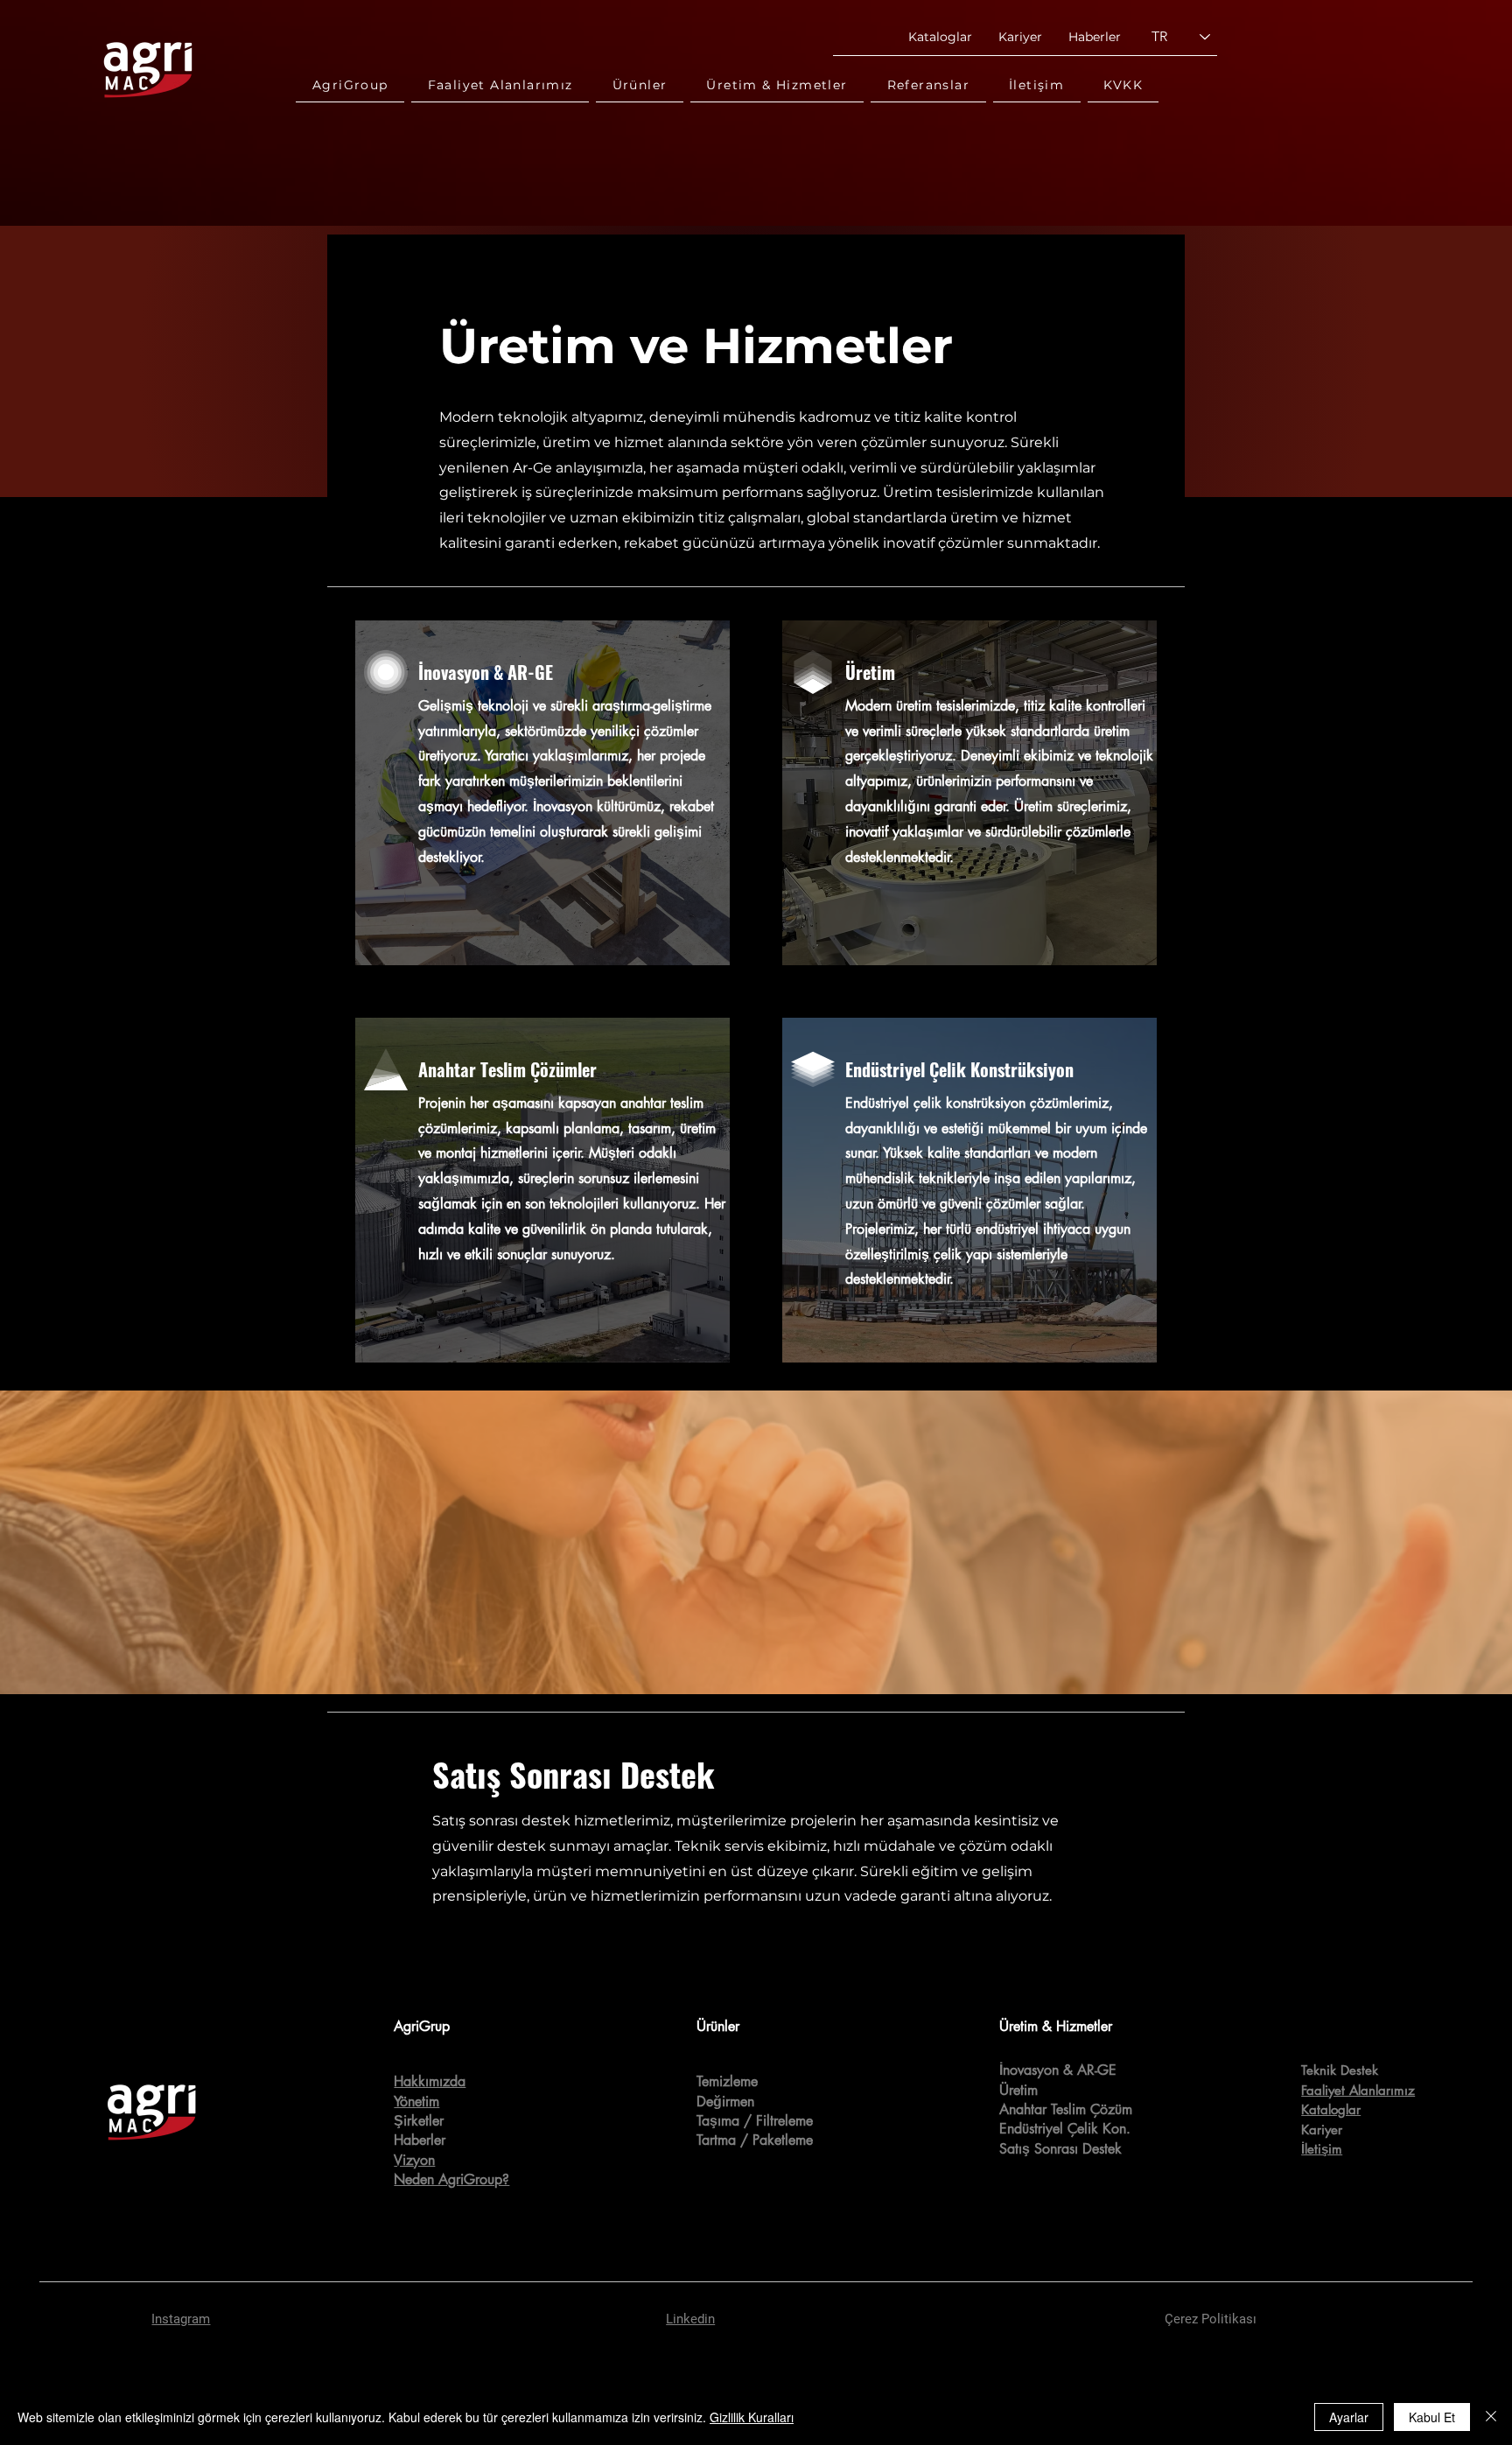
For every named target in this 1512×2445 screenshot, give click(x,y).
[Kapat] (1491, 2417)
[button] (350, 85)
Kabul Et (1432, 2417)
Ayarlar (1349, 2417)
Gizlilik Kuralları (752, 2417)
